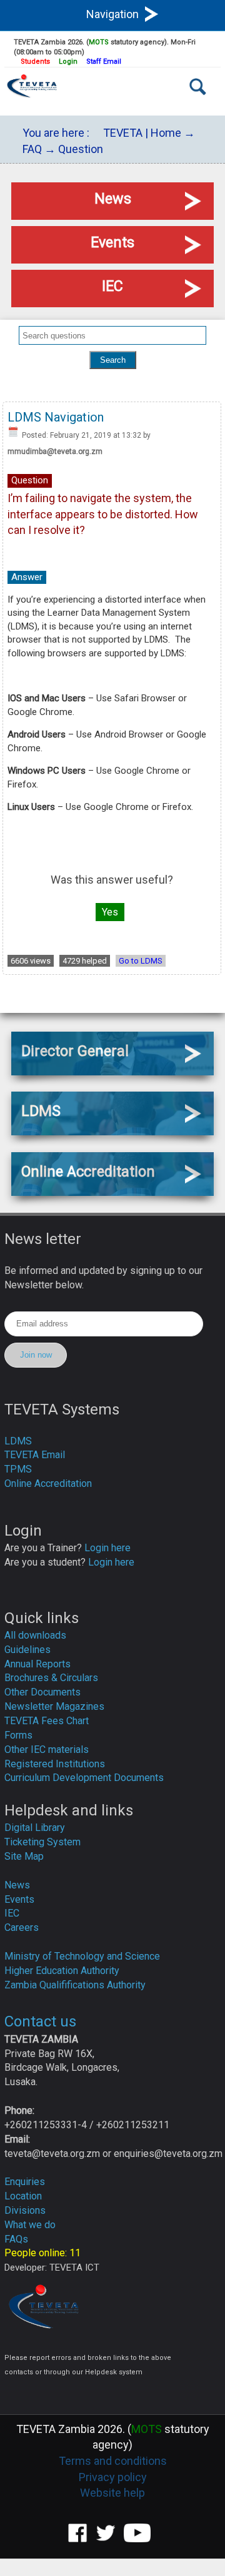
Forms (18, 1735)
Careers (22, 1927)
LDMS (18, 1441)
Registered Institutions (55, 1764)
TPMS (18, 1469)
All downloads (35, 1635)
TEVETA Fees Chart (47, 1721)
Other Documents (42, 1692)
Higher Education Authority (62, 1971)
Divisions (25, 2210)
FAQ (32, 149)
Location (23, 2196)
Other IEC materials (47, 1749)
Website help (112, 2493)
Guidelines (27, 1650)
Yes (110, 912)
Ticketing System (42, 1842)
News (17, 1885)
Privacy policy (113, 2477)
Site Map (24, 1856)
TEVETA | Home (142, 133)
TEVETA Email (35, 1455)
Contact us (40, 2021)
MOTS (99, 42)
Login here (107, 1548)
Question (81, 149)
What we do (30, 2225)
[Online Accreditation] (112, 1192)
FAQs (16, 2239)
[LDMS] (112, 1131)
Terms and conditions (113, 2461)
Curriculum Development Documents (84, 1778)
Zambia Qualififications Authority (75, 1985)
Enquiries (25, 2182)
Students (35, 62)
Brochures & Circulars (51, 1678)
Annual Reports (37, 1664)
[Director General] (112, 1071)
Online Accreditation (48, 1483)
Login (68, 62)
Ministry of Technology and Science (82, 1956)
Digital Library (35, 1828)
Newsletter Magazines (54, 1706)
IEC (12, 1913)
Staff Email (104, 62)
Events (19, 1899)
